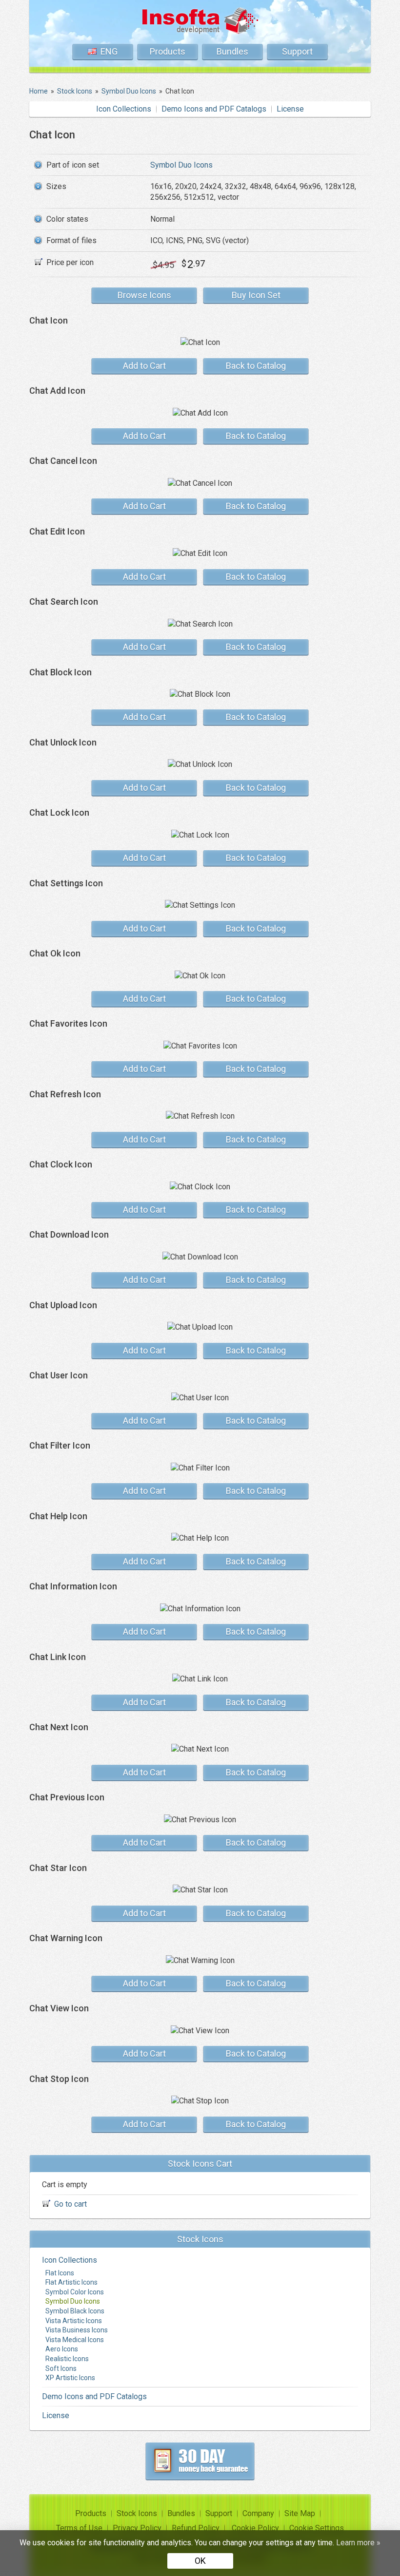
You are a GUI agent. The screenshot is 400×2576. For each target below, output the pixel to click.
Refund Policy (196, 2528)
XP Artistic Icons (70, 2378)
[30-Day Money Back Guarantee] (200, 2461)
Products (168, 51)
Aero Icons (62, 2349)
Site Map (300, 2513)
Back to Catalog (256, 366)
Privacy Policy (137, 2528)
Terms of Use (79, 2528)
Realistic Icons (67, 2359)
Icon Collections (124, 109)
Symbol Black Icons (75, 2311)
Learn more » (358, 2543)
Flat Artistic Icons (71, 2282)
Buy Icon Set (256, 295)
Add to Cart (144, 366)
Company (258, 2513)
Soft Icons (61, 2368)
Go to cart (70, 2204)
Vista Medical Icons (75, 2340)
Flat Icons (60, 2273)
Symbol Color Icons (75, 2292)
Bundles (232, 51)
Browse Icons (144, 295)
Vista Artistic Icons (74, 2321)
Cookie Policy (255, 2528)
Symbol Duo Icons (181, 165)
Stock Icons (137, 2513)
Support (297, 51)
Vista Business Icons (77, 2330)
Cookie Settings (317, 2528)
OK (200, 2561)
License (290, 109)
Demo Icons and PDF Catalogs (214, 109)
